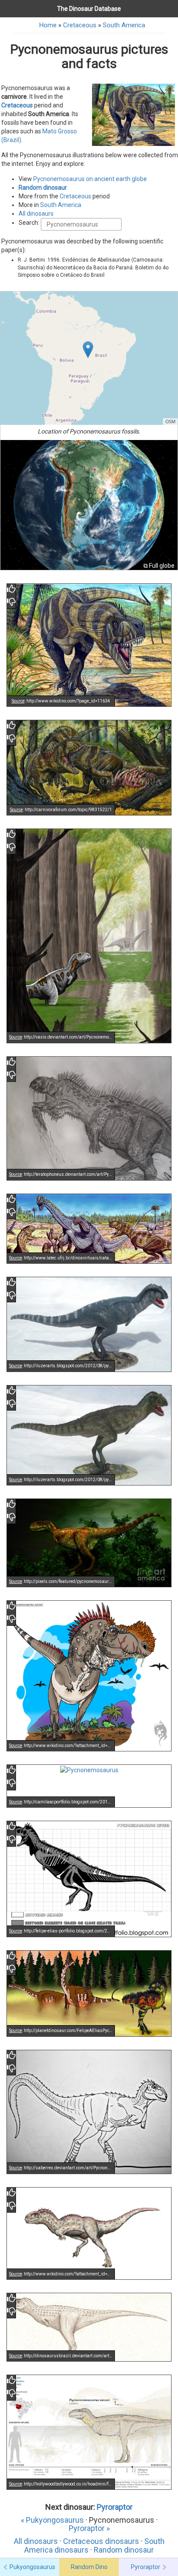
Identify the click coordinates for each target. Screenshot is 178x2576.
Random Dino (89, 2567)
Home (48, 25)
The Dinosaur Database (89, 9)
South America (124, 25)
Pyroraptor (115, 2507)
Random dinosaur (43, 188)
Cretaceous (80, 25)
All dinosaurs (36, 214)
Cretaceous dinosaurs (101, 2541)
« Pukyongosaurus (52, 2520)
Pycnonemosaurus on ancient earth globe (90, 179)
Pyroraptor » (89, 2528)
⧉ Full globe (159, 566)
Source (18, 701)
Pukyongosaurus (32, 2567)
